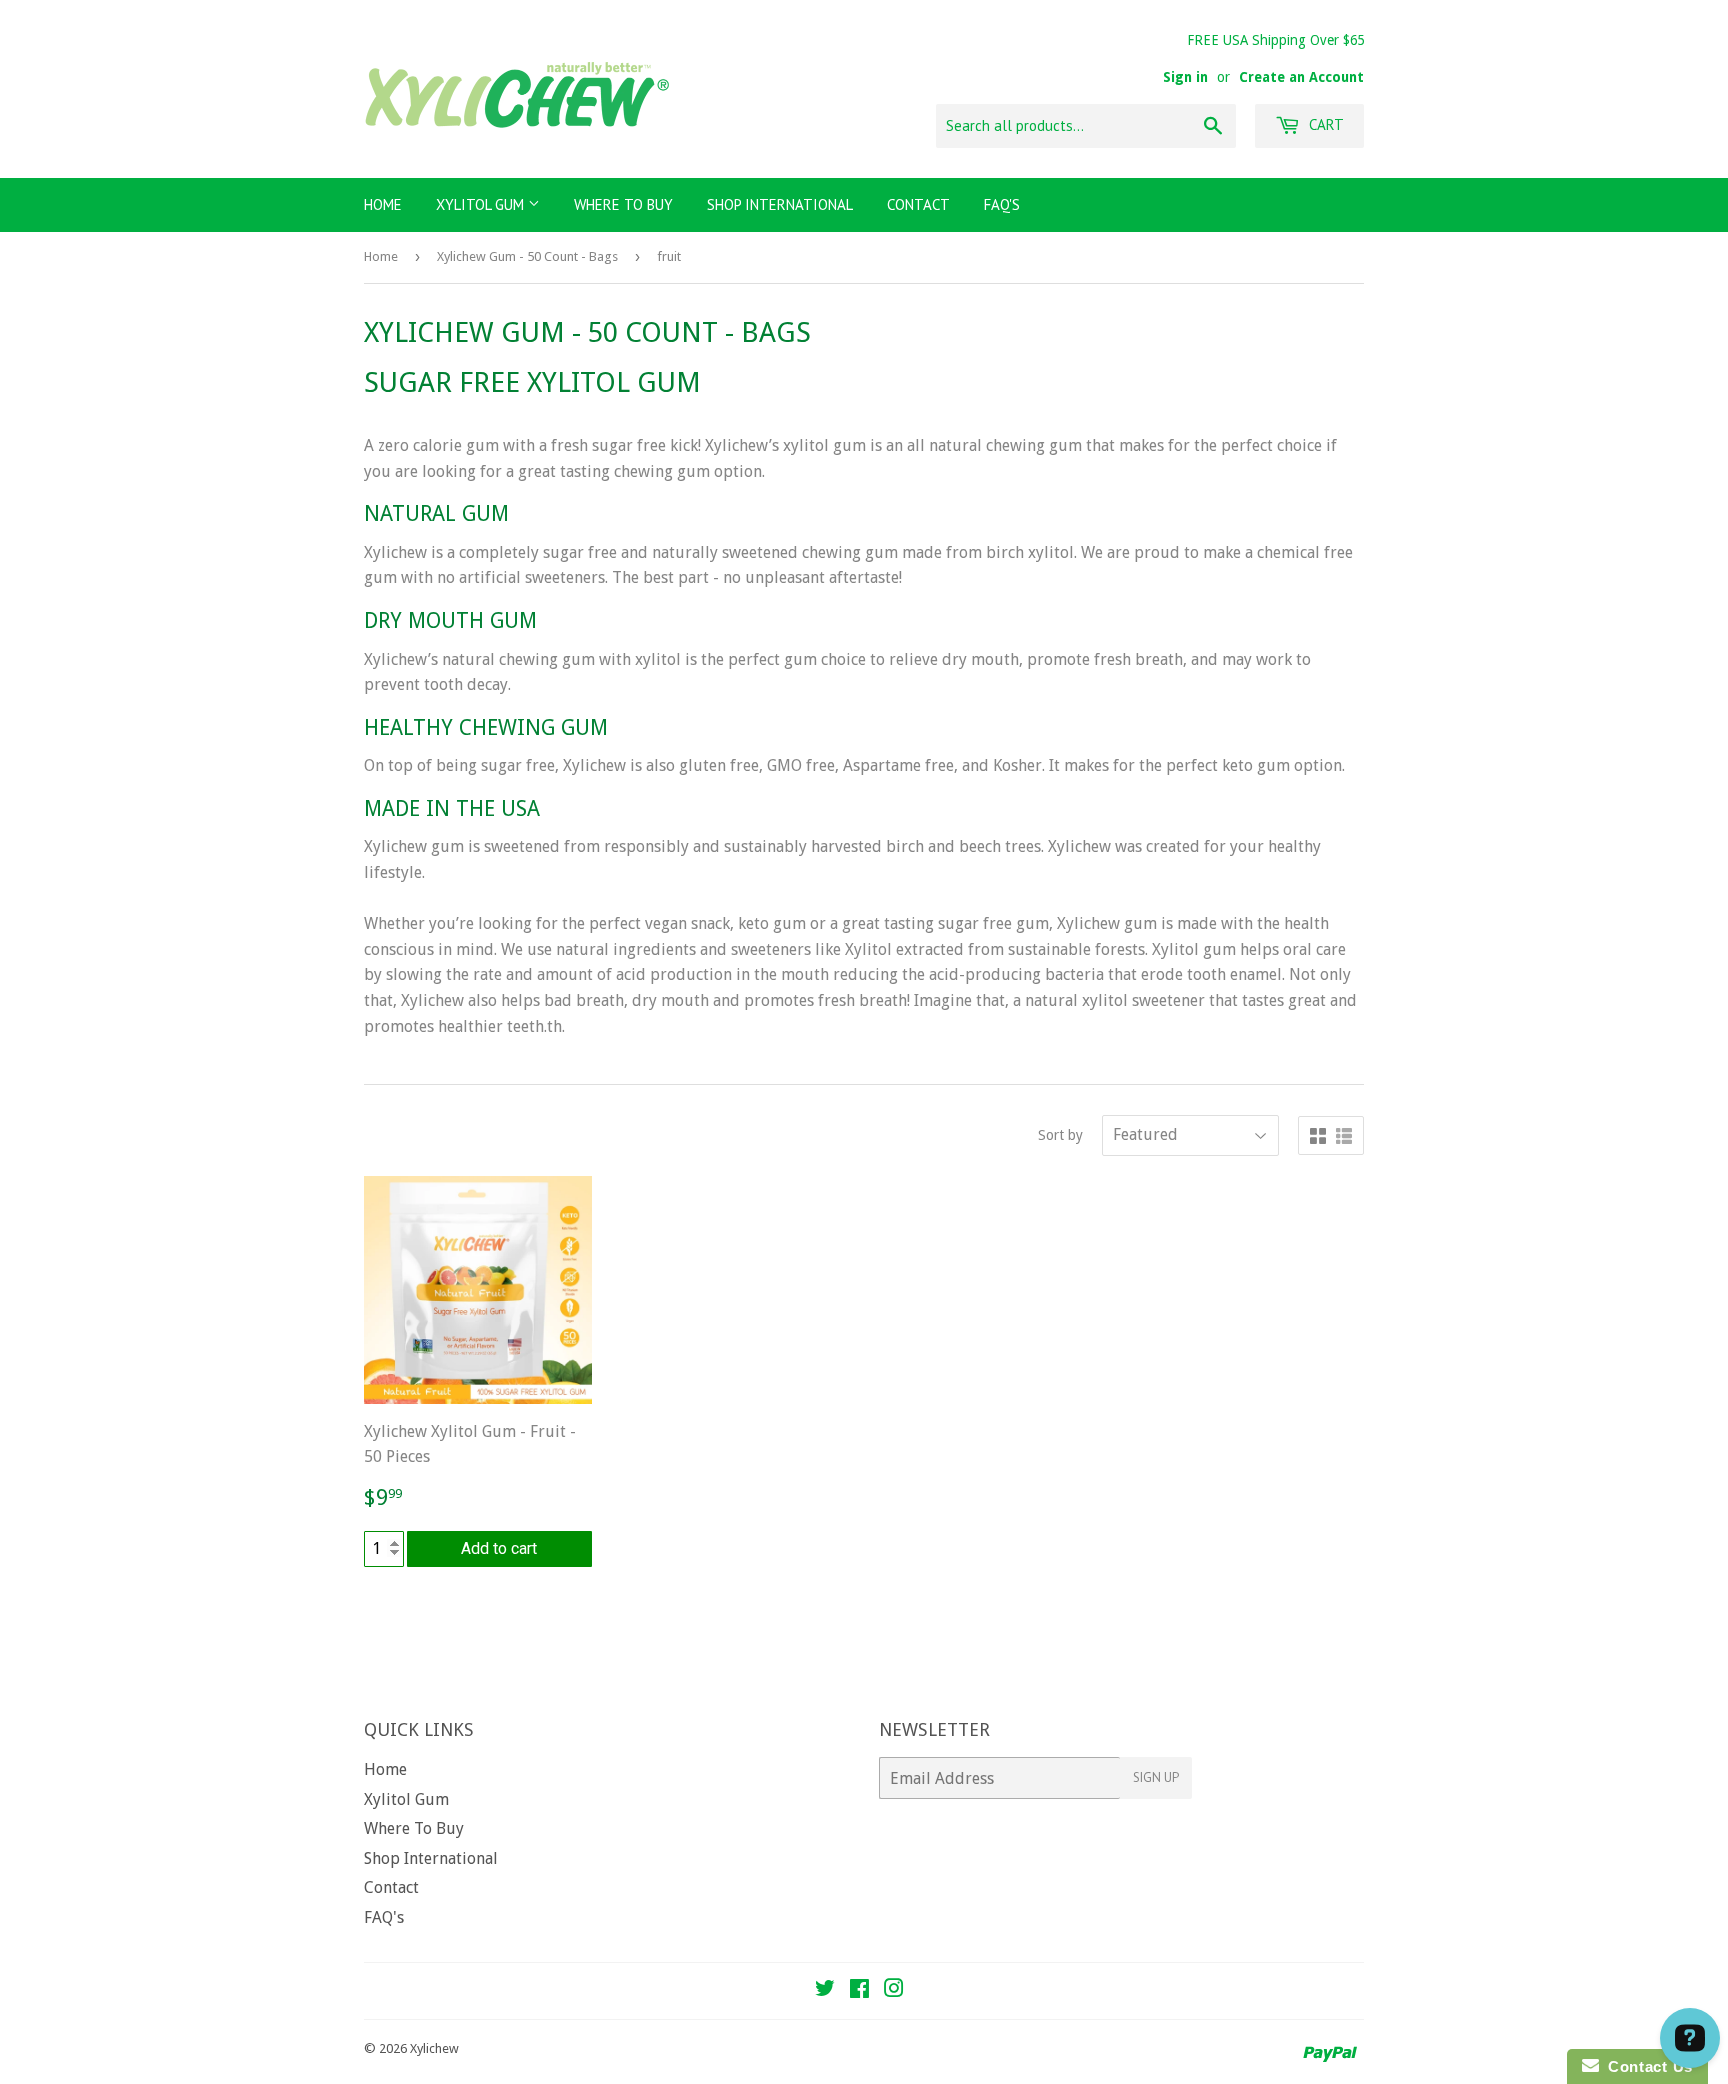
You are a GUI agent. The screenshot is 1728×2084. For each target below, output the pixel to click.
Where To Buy (623, 204)
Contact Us (1646, 2066)
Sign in (1185, 77)
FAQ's (1002, 204)
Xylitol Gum (482, 204)
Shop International (780, 204)
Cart (1324, 124)
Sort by (1060, 1135)
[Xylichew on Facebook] (859, 1990)
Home (383, 204)
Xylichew (434, 2048)
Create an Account (1301, 77)
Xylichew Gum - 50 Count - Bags (527, 256)
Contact (918, 204)
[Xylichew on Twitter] (825, 1990)
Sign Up (1156, 1777)
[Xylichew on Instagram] (894, 1990)
